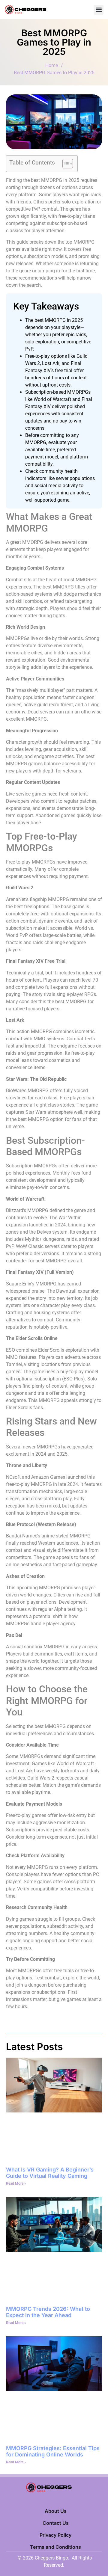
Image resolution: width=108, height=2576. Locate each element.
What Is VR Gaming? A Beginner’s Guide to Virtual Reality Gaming (50, 2173)
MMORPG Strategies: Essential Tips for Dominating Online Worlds (53, 2451)
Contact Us (56, 2523)
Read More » (16, 2183)
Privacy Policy (55, 2535)
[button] (99, 10)
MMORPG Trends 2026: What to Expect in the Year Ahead (48, 2312)
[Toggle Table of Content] (65, 164)
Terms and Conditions (55, 2547)
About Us (56, 2511)
